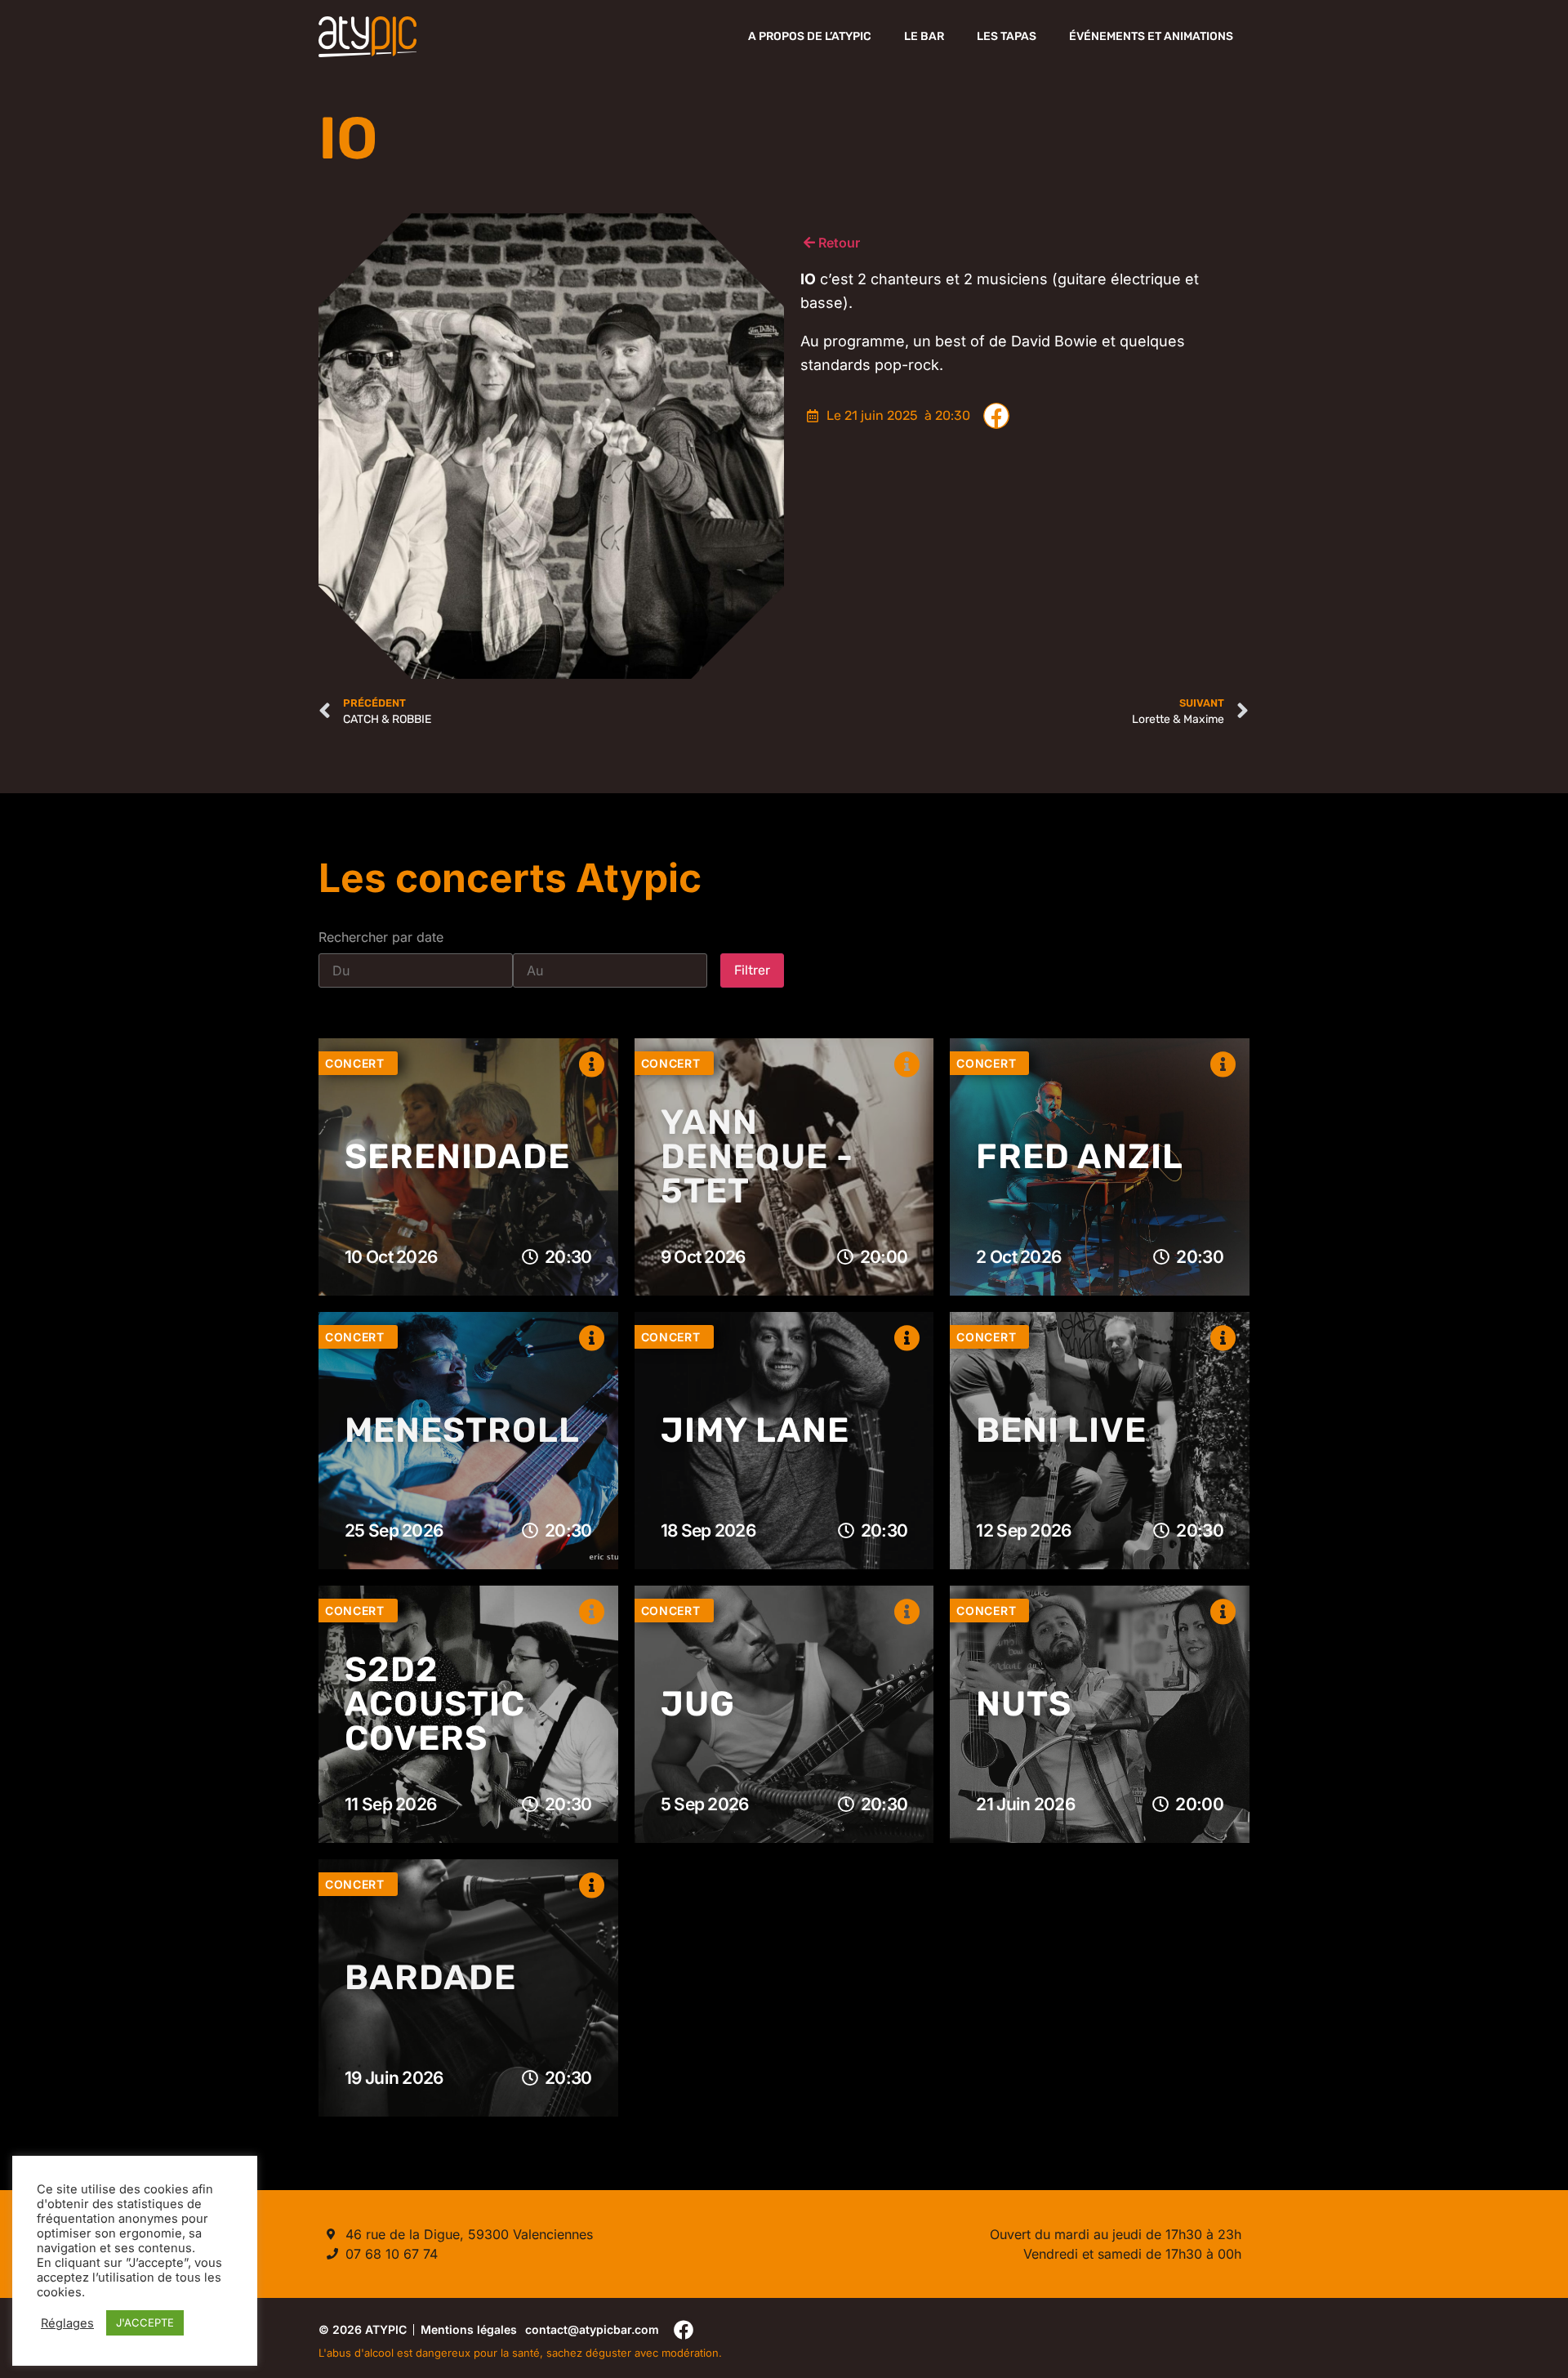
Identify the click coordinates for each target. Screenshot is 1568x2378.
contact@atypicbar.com (592, 2329)
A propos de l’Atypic (810, 36)
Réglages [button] (67, 2323)
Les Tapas (1007, 36)
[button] (996, 416)
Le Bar (924, 36)
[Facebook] (684, 2329)
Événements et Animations (1151, 36)
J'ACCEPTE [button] (145, 2322)
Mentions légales (469, 2329)
